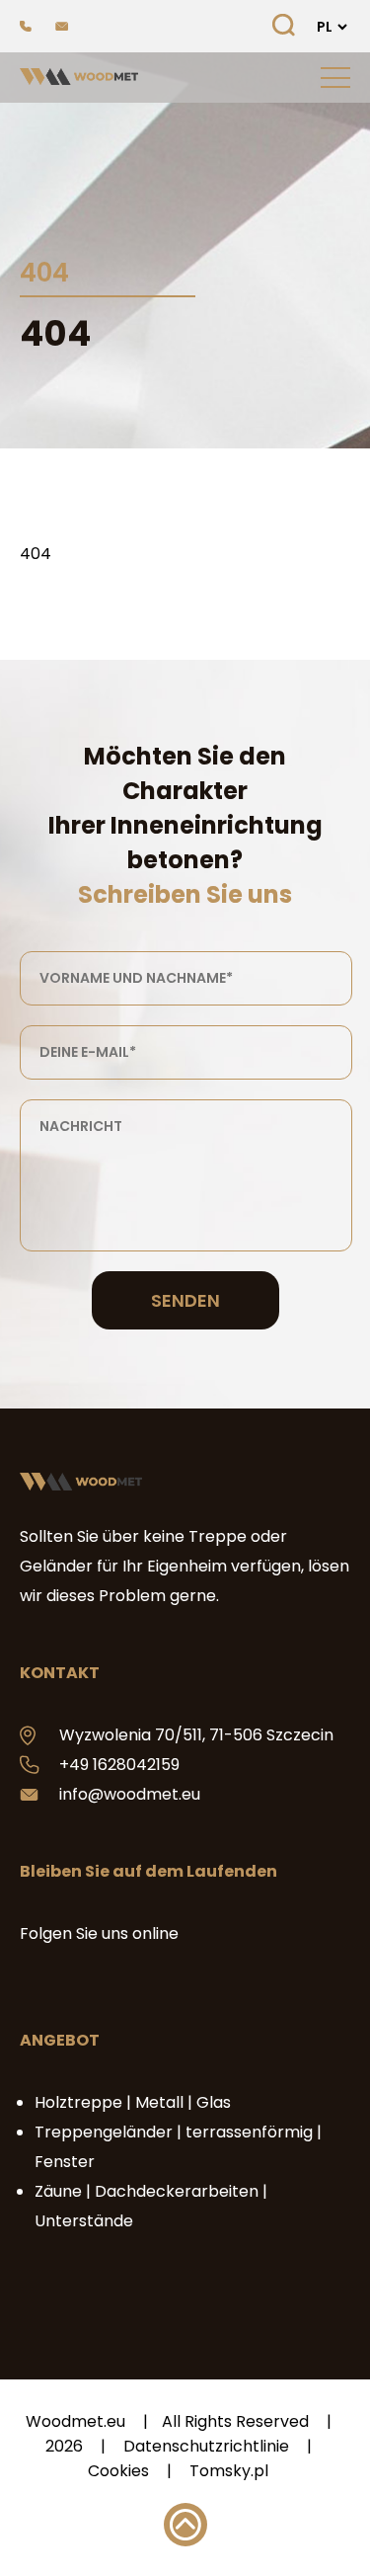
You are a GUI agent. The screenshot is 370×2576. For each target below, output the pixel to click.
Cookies (118, 2471)
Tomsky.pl (229, 2471)
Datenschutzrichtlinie (206, 2446)
